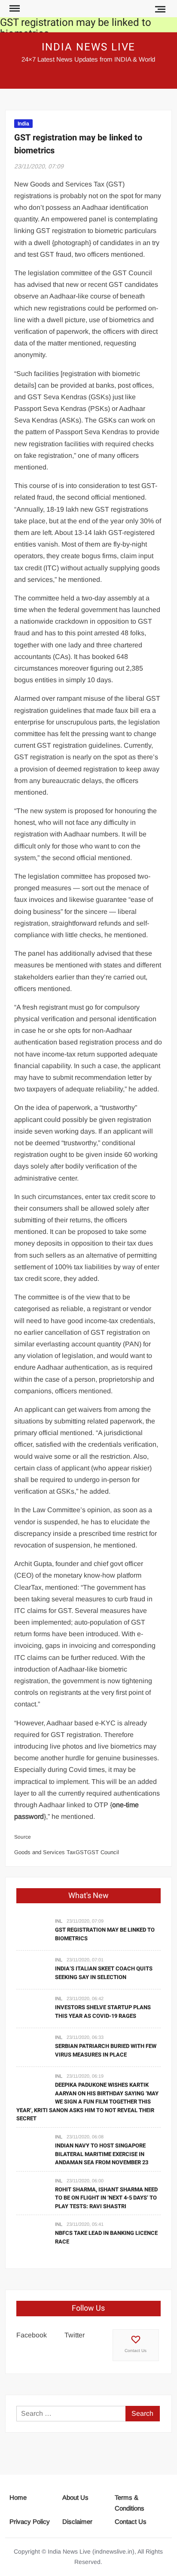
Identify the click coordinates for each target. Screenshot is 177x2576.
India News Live (89, 47)
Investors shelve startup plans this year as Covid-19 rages (103, 2012)
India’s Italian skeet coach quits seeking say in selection (104, 1973)
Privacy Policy (30, 2522)
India (23, 124)
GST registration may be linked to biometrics (76, 28)
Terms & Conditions (130, 2503)
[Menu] (14, 9)
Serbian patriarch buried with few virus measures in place (106, 2050)
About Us (75, 2497)
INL (59, 1921)
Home (18, 2497)
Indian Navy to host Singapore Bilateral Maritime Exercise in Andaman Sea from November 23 (102, 2154)
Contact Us (136, 2351)
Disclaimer (77, 2522)
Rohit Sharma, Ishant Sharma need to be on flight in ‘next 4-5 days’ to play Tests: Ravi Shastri (106, 2198)
